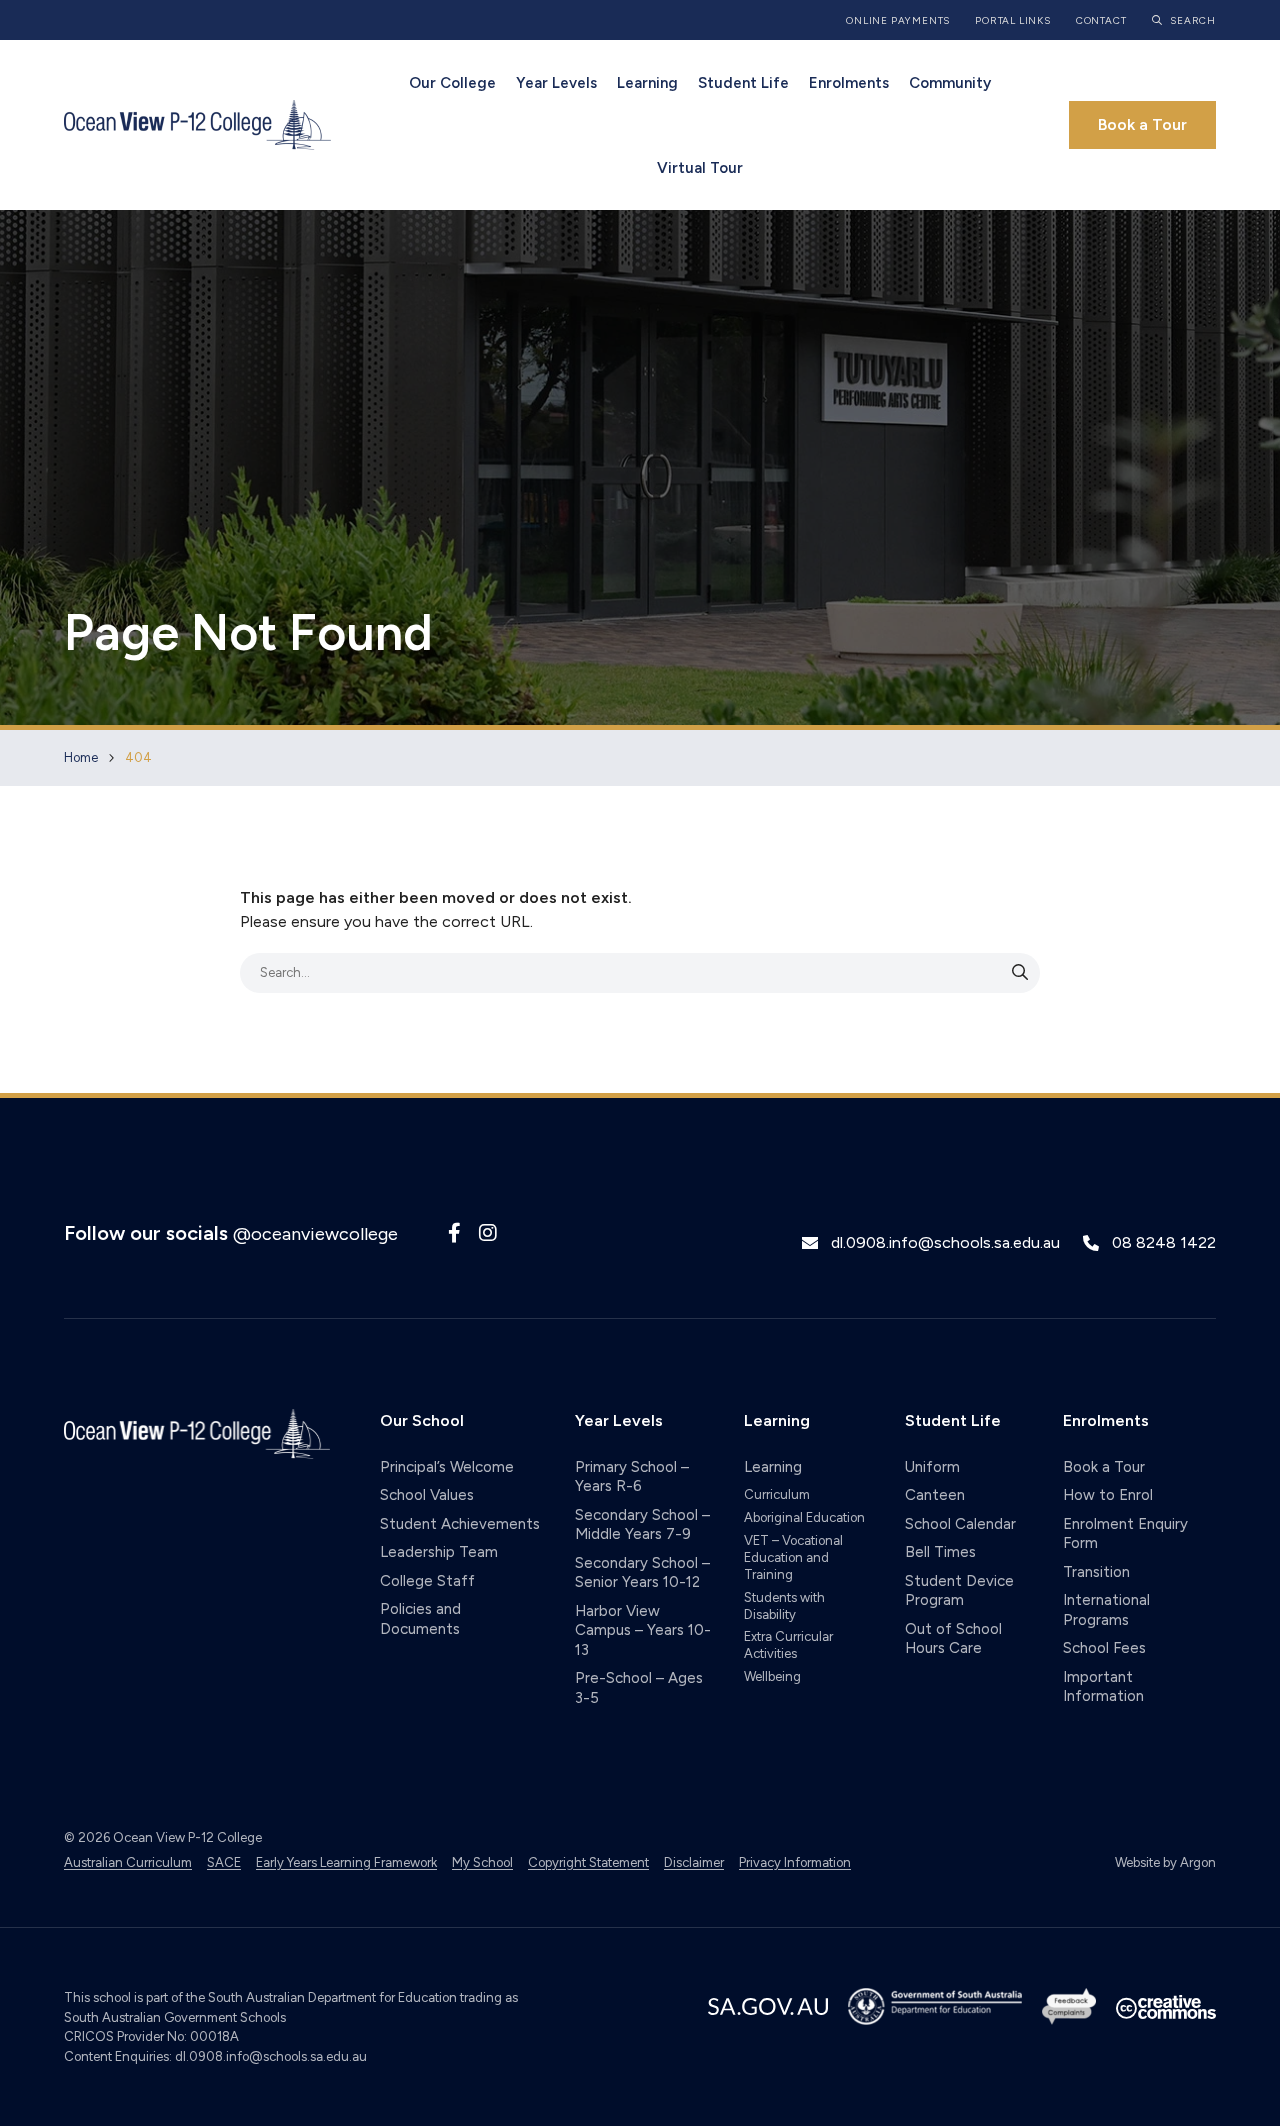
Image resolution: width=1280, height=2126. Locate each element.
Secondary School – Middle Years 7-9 (642, 1525)
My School (482, 1862)
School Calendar (960, 1524)
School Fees (1104, 1648)
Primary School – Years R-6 (632, 1477)
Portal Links (1013, 20)
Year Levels (556, 83)
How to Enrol (1108, 1495)
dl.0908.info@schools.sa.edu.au (945, 1242)
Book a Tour (1142, 124)
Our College (452, 83)
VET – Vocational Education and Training (793, 1557)
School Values (427, 1495)
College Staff (427, 1581)
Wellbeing (772, 1676)
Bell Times (940, 1552)
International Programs (1106, 1610)
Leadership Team (439, 1552)
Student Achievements (460, 1524)
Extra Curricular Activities (788, 1645)
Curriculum (777, 1494)
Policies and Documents (420, 1619)
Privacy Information (795, 1862)
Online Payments (898, 20)
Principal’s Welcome (447, 1467)
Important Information (1103, 1687)
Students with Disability (784, 1606)
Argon (1198, 1862)
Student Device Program (959, 1591)
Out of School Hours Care (953, 1639)
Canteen (935, 1495)
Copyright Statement (588, 1862)
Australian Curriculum (128, 1862)
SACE (224, 1862)
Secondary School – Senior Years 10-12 (642, 1573)
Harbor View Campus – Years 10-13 (643, 1630)
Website (1137, 1862)
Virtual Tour (700, 168)
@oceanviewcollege (315, 1234)
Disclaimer (694, 1862)
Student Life (743, 83)
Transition (1096, 1572)
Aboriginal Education (804, 1517)
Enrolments (849, 83)
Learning (647, 83)
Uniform (932, 1467)
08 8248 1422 (1164, 1242)
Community (950, 83)
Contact (1101, 20)
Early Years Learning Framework (346, 1862)
